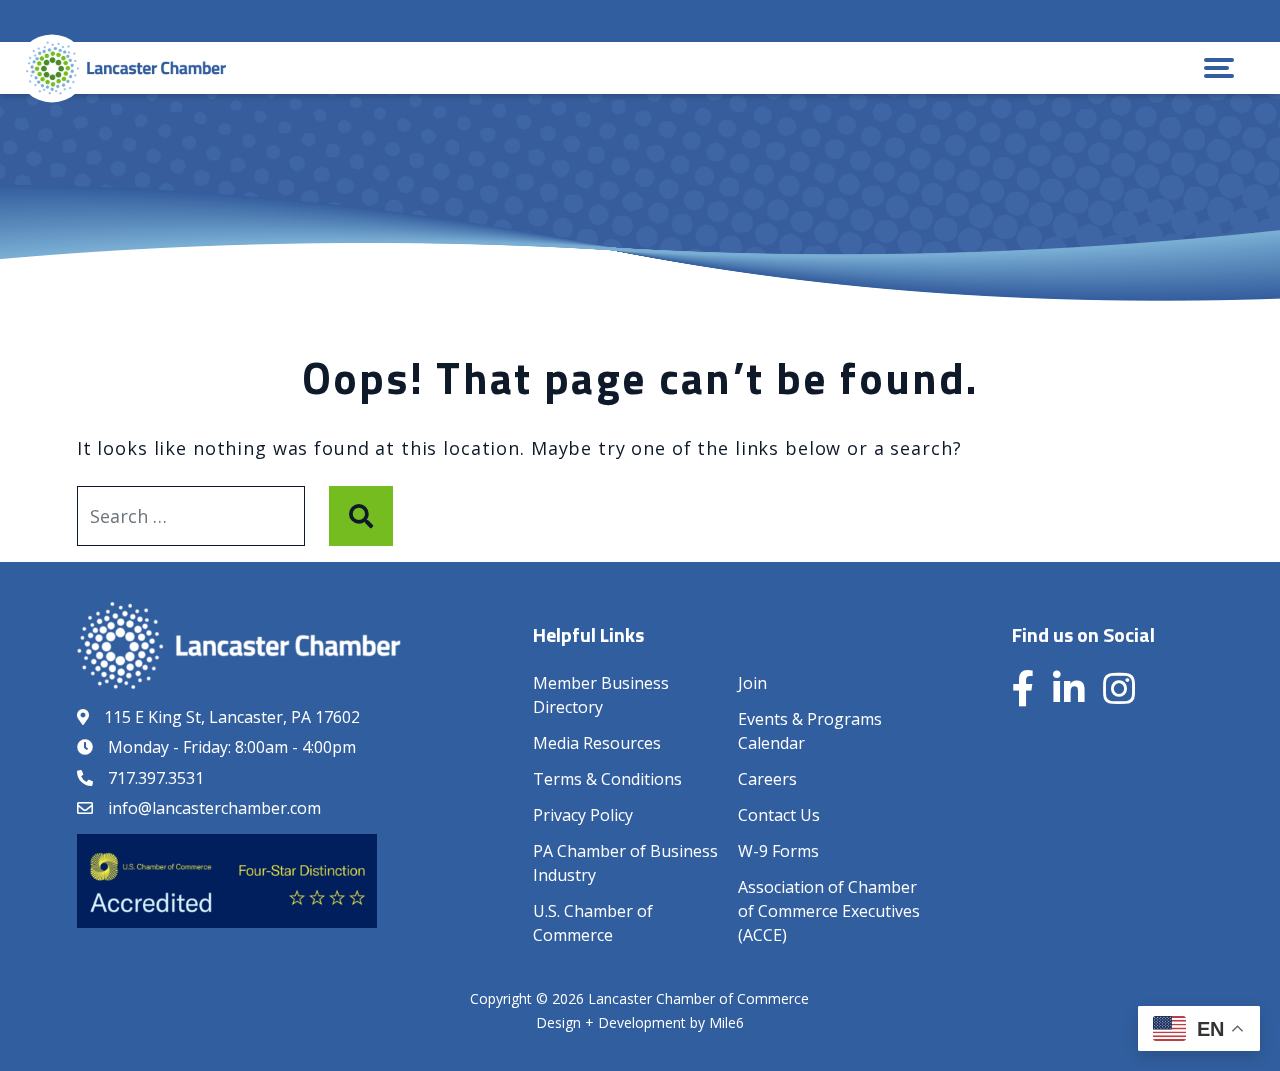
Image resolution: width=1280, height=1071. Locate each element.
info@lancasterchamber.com (214, 808)
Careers (767, 779)
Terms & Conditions (607, 779)
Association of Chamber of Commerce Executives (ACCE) (829, 911)
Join (752, 683)
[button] (1219, 68)
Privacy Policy (583, 815)
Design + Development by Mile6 (640, 1022)
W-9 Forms (778, 851)
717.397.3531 (156, 778)
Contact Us (779, 815)
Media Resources (597, 743)
